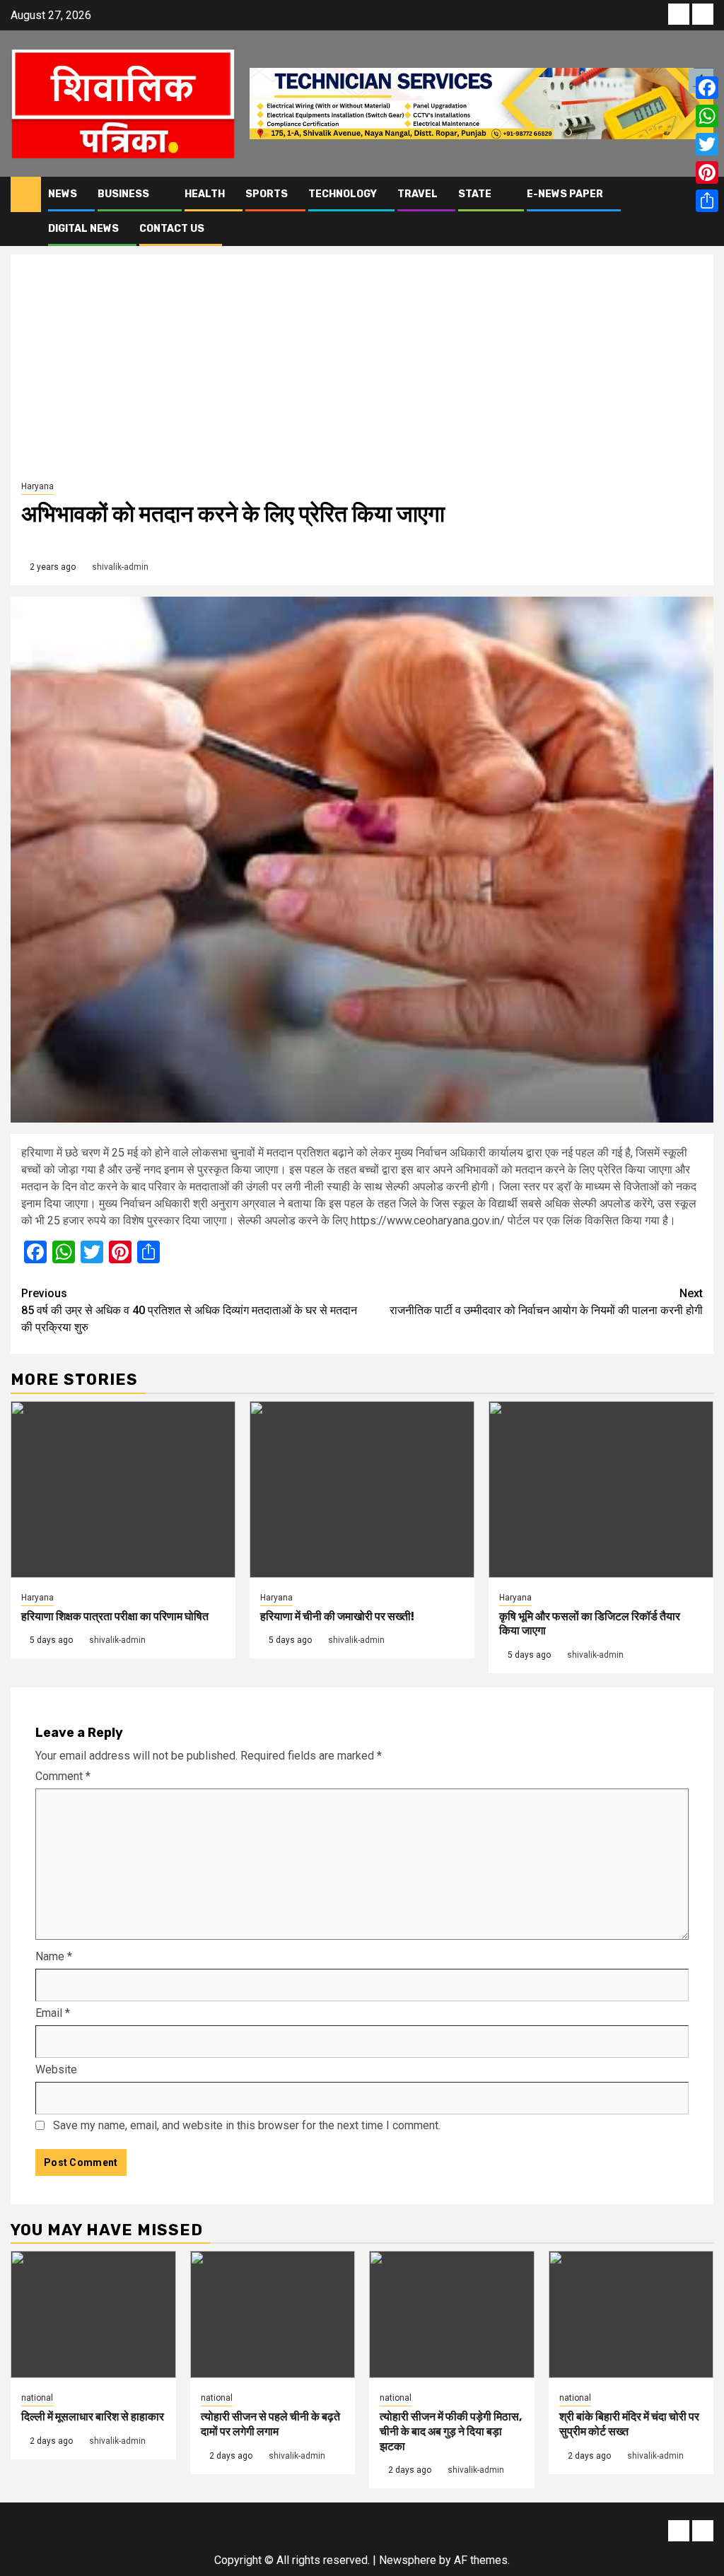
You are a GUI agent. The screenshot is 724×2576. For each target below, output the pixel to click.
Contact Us (172, 229)
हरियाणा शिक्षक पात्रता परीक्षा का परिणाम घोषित (115, 1616)
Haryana (37, 486)
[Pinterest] (707, 172)
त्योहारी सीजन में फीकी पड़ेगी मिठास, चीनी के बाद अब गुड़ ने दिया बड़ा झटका (451, 2431)
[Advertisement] (362, 371)
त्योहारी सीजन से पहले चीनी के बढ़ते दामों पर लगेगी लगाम (270, 2424)
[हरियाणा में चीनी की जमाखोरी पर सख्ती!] (362, 1489)
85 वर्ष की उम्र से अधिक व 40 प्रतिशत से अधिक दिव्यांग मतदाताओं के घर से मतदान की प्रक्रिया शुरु (189, 1310)
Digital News (83, 229)
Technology (343, 194)
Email (53, 2013)
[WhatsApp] (707, 116)
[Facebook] (707, 88)
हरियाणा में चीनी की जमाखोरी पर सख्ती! (337, 1616)
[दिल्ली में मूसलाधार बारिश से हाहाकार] (93, 2314)
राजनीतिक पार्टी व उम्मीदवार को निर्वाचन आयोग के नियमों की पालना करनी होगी (546, 1302)
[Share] (707, 201)
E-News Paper (565, 194)
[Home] (26, 194)
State (475, 194)
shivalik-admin (120, 567)
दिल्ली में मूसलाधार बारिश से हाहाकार (93, 2417)
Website (56, 2069)
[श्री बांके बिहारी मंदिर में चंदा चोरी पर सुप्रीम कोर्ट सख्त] (631, 2314)
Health (205, 194)
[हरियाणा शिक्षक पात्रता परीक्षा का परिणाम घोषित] (123, 1489)
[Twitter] (707, 144)
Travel (418, 194)
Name (54, 1956)
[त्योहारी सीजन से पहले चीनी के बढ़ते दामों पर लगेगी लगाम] (273, 2314)
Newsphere (408, 2560)
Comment (63, 1776)
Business (123, 194)
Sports (267, 194)
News (63, 194)
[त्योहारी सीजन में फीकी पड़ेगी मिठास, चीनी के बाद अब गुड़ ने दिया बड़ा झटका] (452, 2314)
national (37, 2398)
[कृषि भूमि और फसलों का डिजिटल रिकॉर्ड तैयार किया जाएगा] (601, 1489)
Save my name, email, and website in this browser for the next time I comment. (247, 2125)
